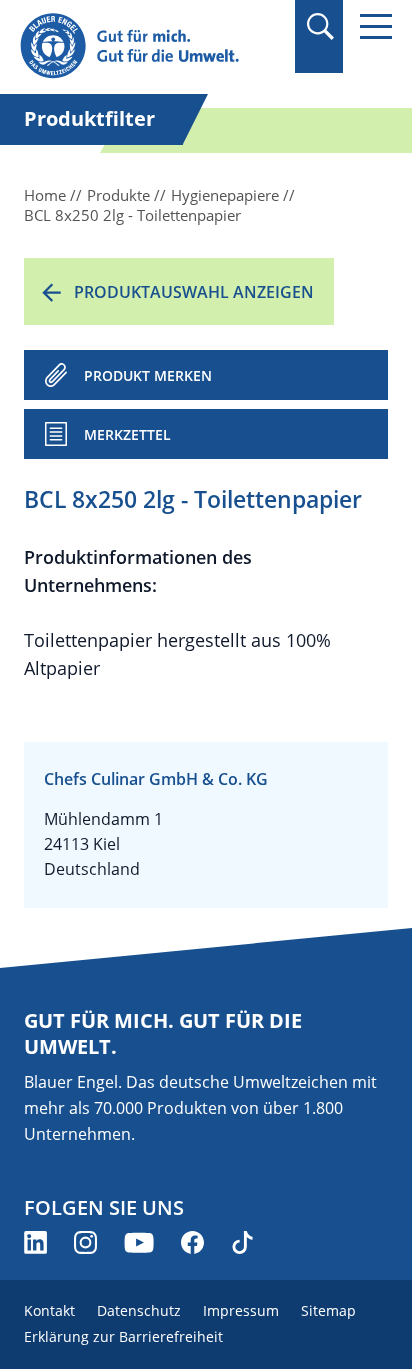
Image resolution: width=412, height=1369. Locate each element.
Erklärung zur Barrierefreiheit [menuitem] (123, 1336)
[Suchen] (319, 26)
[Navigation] (376, 26)
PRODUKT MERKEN (148, 375)
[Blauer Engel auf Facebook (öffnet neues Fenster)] (192, 1242)
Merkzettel (127, 434)
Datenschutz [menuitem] (139, 1310)
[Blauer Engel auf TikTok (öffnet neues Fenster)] (242, 1242)
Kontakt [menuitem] (49, 1310)
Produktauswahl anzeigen (194, 292)
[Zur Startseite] (150, 46)
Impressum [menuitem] (241, 1310)
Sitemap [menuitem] (328, 1310)
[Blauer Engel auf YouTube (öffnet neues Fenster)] (139, 1242)
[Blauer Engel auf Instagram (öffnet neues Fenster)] (85, 1242)
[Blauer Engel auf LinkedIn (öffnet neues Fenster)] (35, 1242)
